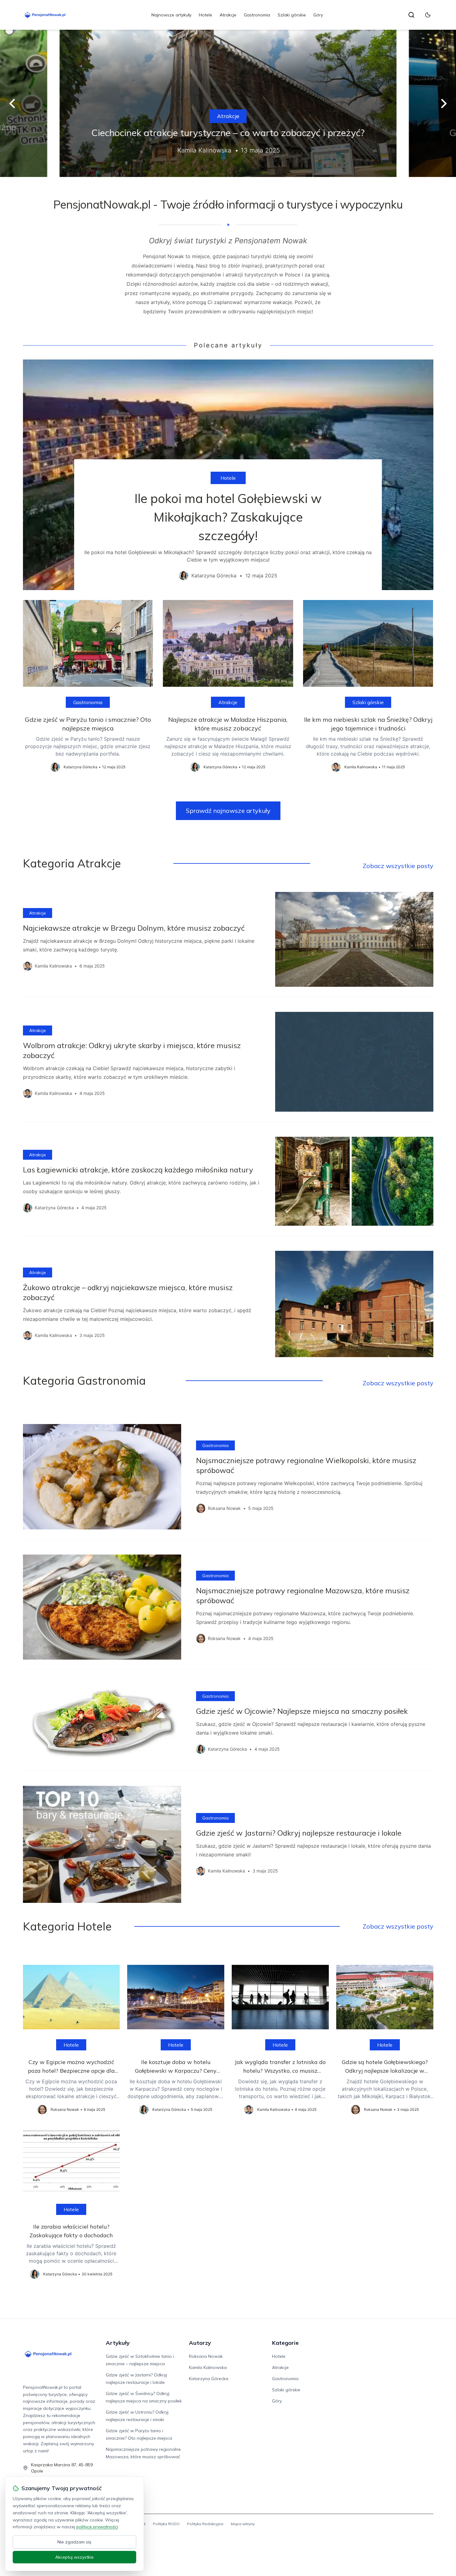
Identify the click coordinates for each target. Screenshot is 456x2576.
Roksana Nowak (206, 2356)
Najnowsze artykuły (171, 15)
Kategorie (285, 2343)
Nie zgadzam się (74, 2542)
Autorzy (200, 2343)
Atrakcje (228, 15)
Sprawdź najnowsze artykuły (228, 811)
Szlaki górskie (292, 15)
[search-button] (411, 15)
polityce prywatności (97, 2527)
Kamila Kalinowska (208, 2367)
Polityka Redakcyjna (205, 2524)
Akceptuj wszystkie (74, 2557)
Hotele (206, 15)
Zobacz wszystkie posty (398, 866)
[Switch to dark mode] (428, 15)
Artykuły (118, 2343)
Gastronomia (257, 15)
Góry (318, 15)
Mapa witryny (243, 2524)
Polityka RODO (166, 2524)
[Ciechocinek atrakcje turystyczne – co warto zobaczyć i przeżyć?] (228, 103)
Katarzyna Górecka (209, 2379)
